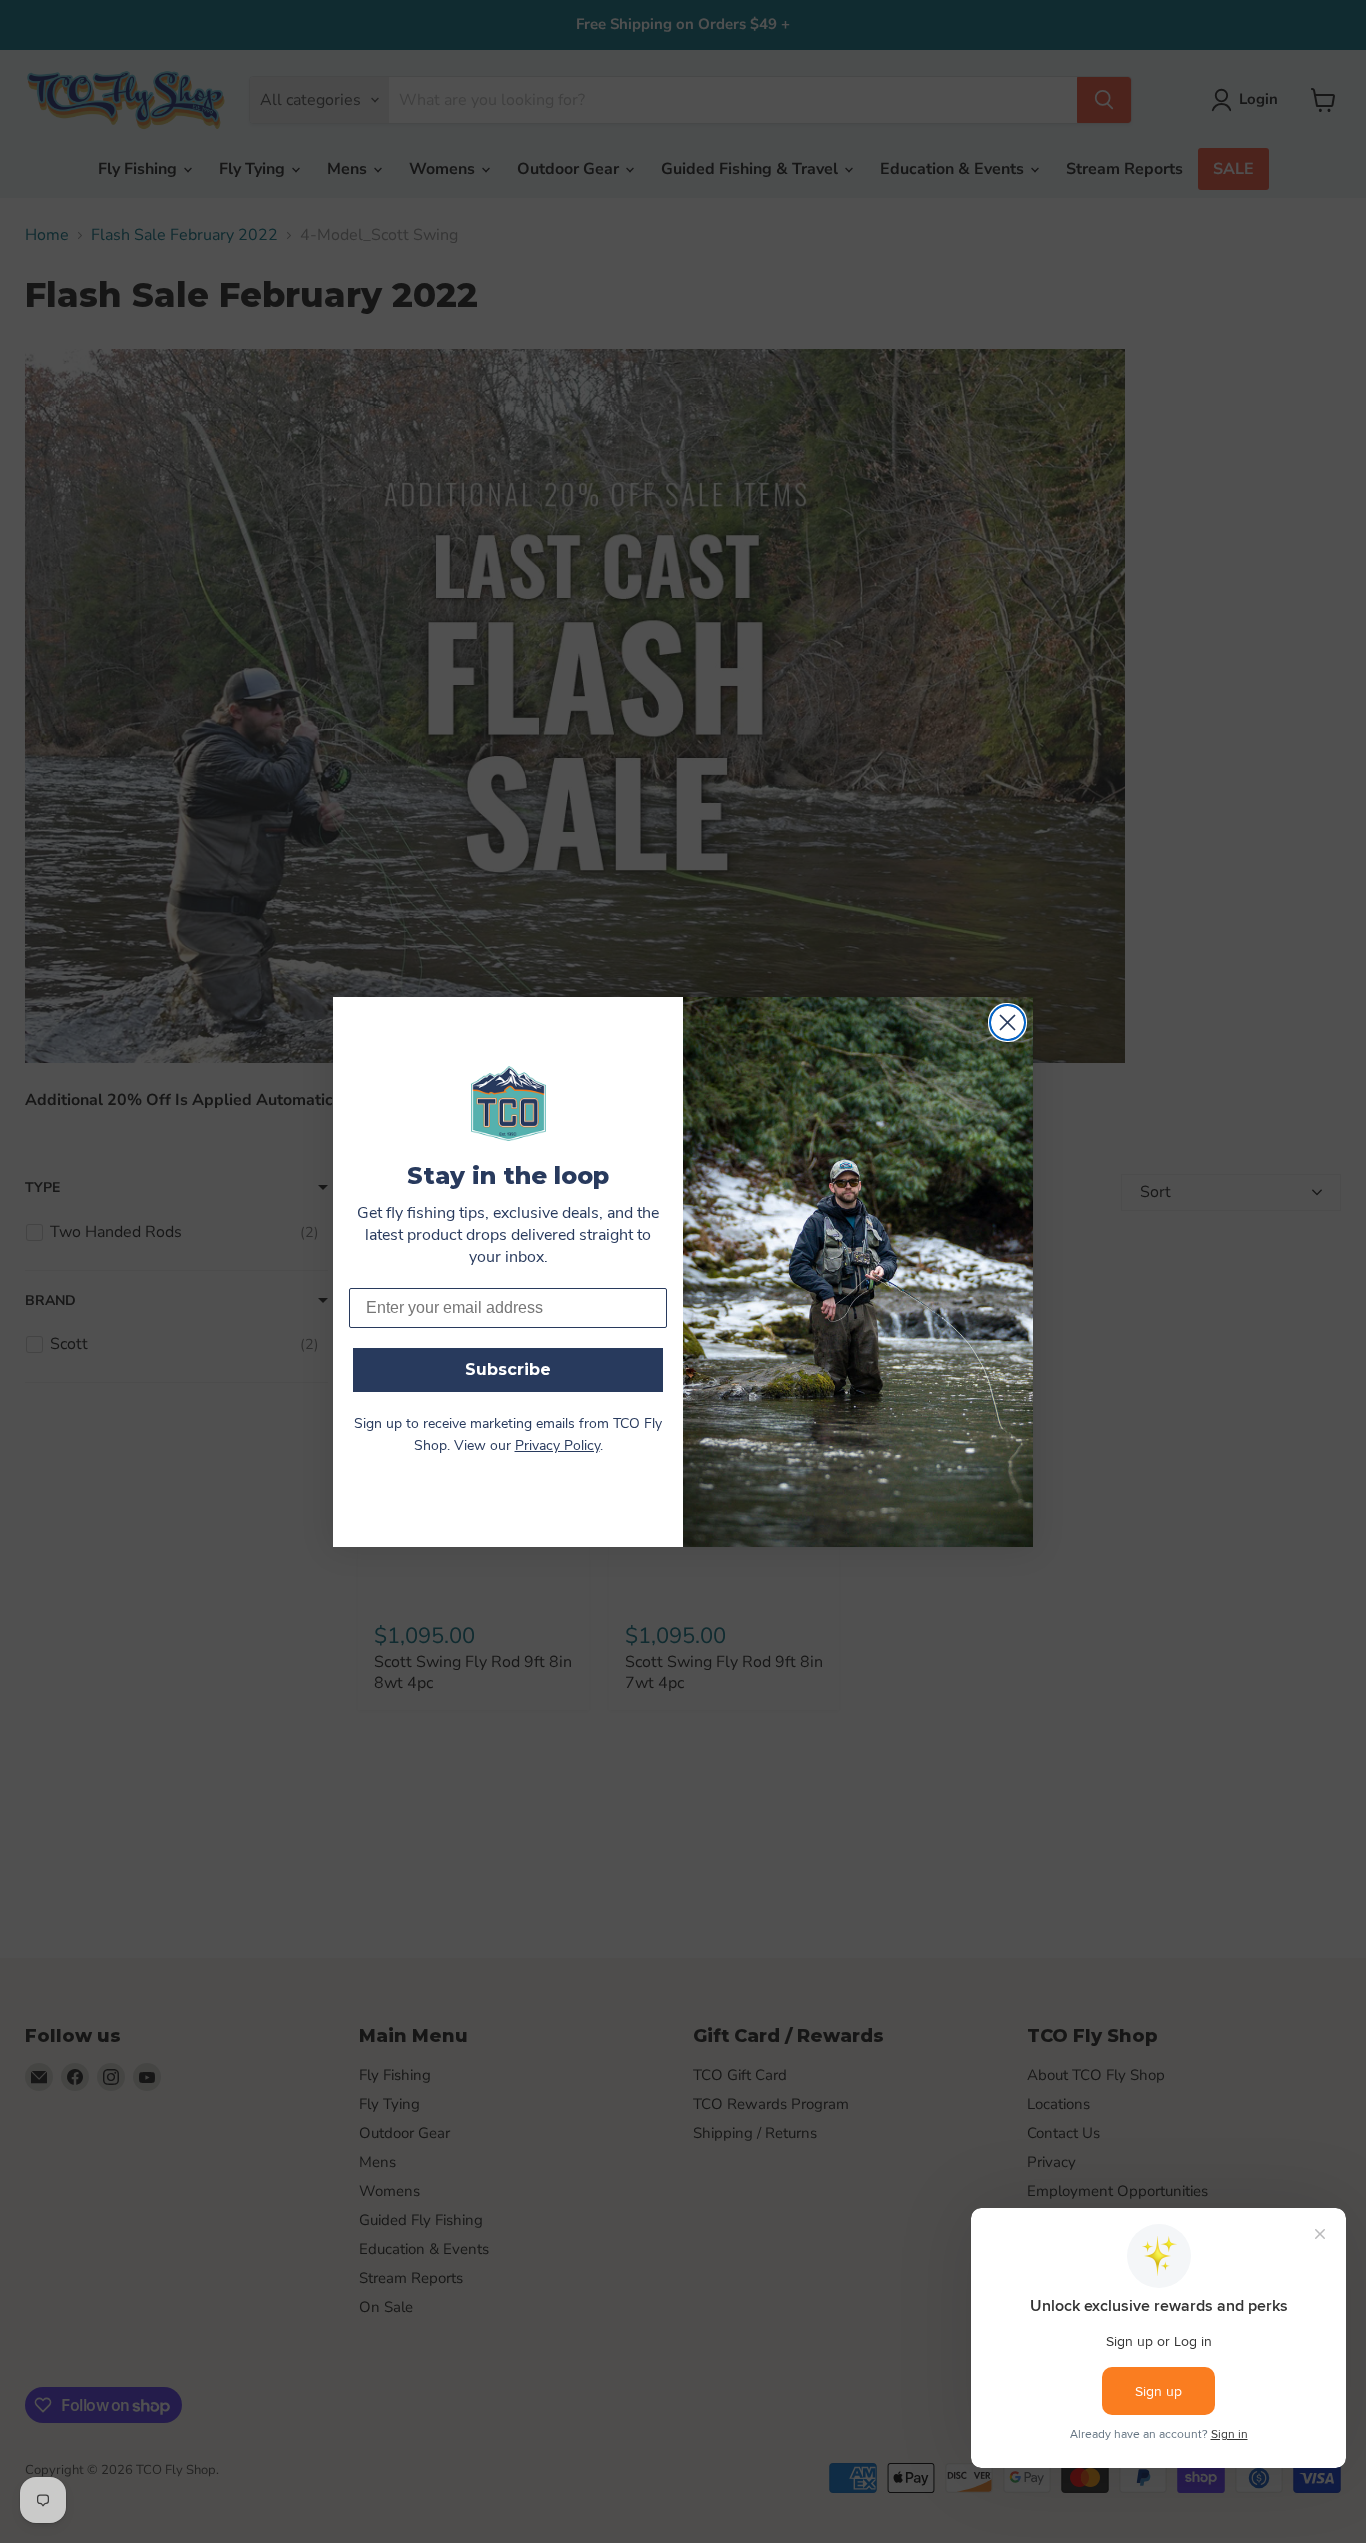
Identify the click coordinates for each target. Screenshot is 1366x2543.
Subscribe (508, 1369)
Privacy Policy (557, 1446)
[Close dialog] (1007, 1022)
